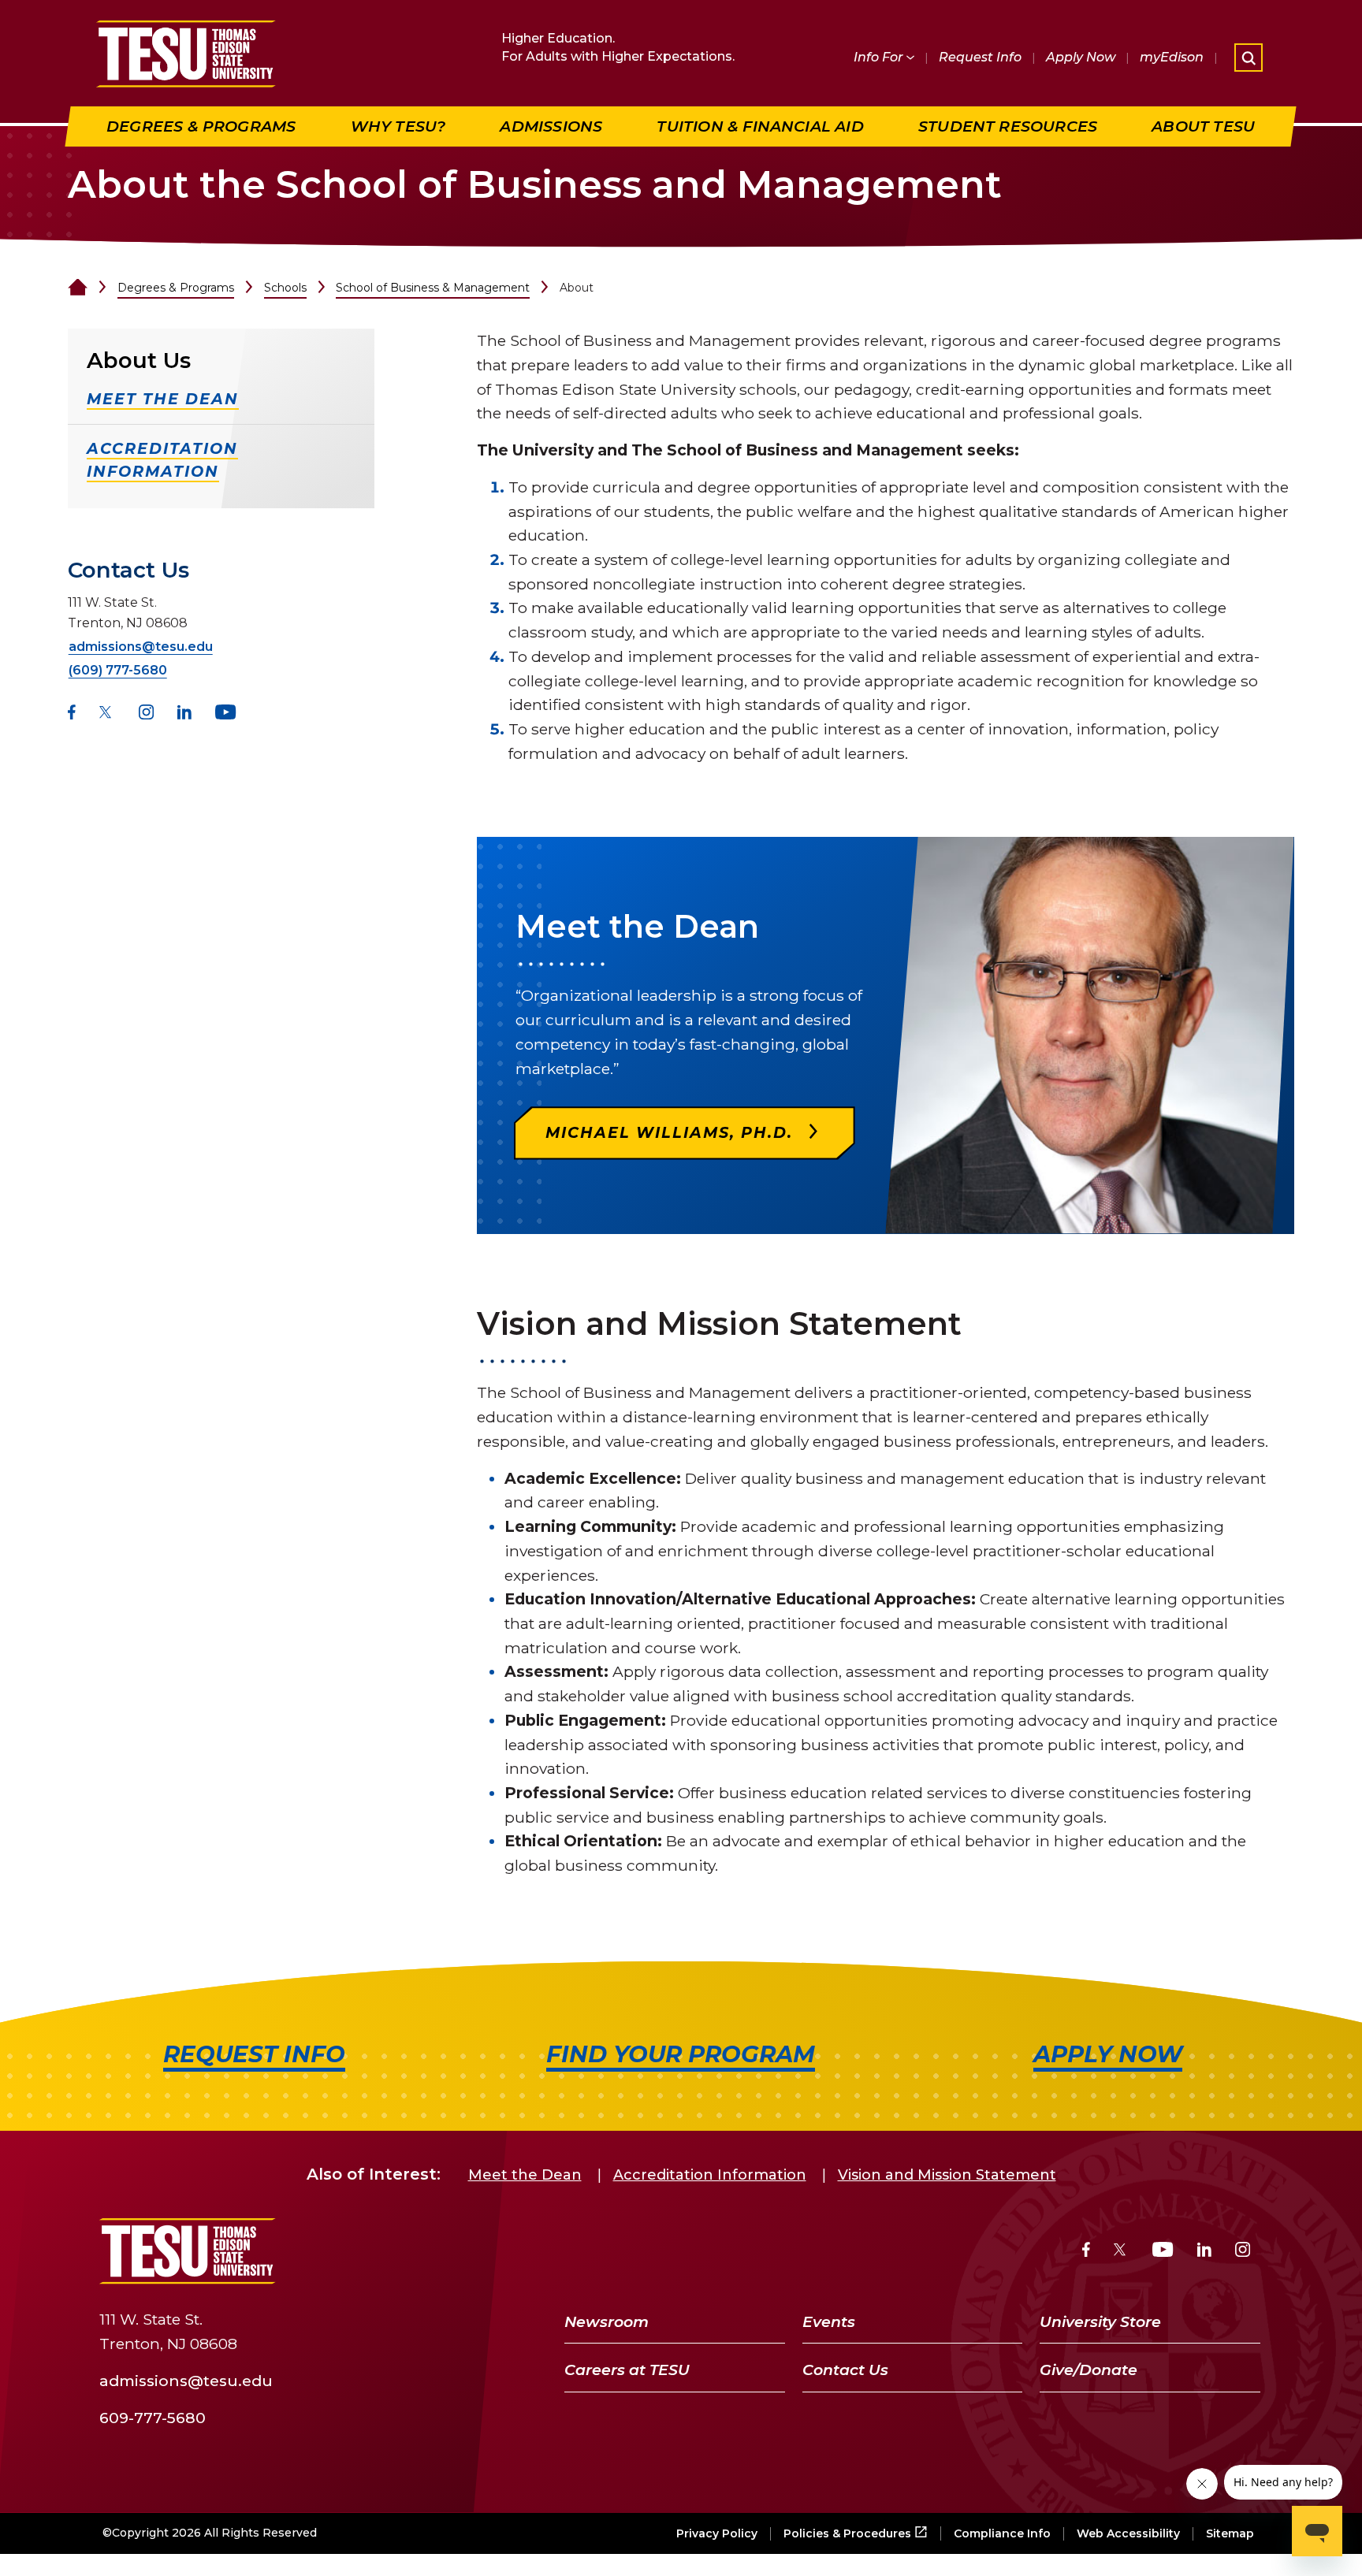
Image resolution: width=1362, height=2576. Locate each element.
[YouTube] (226, 714)
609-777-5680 (153, 2417)
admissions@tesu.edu (141, 647)
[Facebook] (72, 714)
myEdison (1172, 57)
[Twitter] (107, 714)
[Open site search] (1248, 58)
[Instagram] (146, 714)
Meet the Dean (525, 2175)
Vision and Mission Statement (947, 2175)
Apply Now (1081, 57)
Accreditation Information (710, 2175)
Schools (285, 288)
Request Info (980, 57)
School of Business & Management (433, 288)
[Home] (78, 288)
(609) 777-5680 (118, 670)
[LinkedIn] (184, 714)
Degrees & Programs (176, 288)
